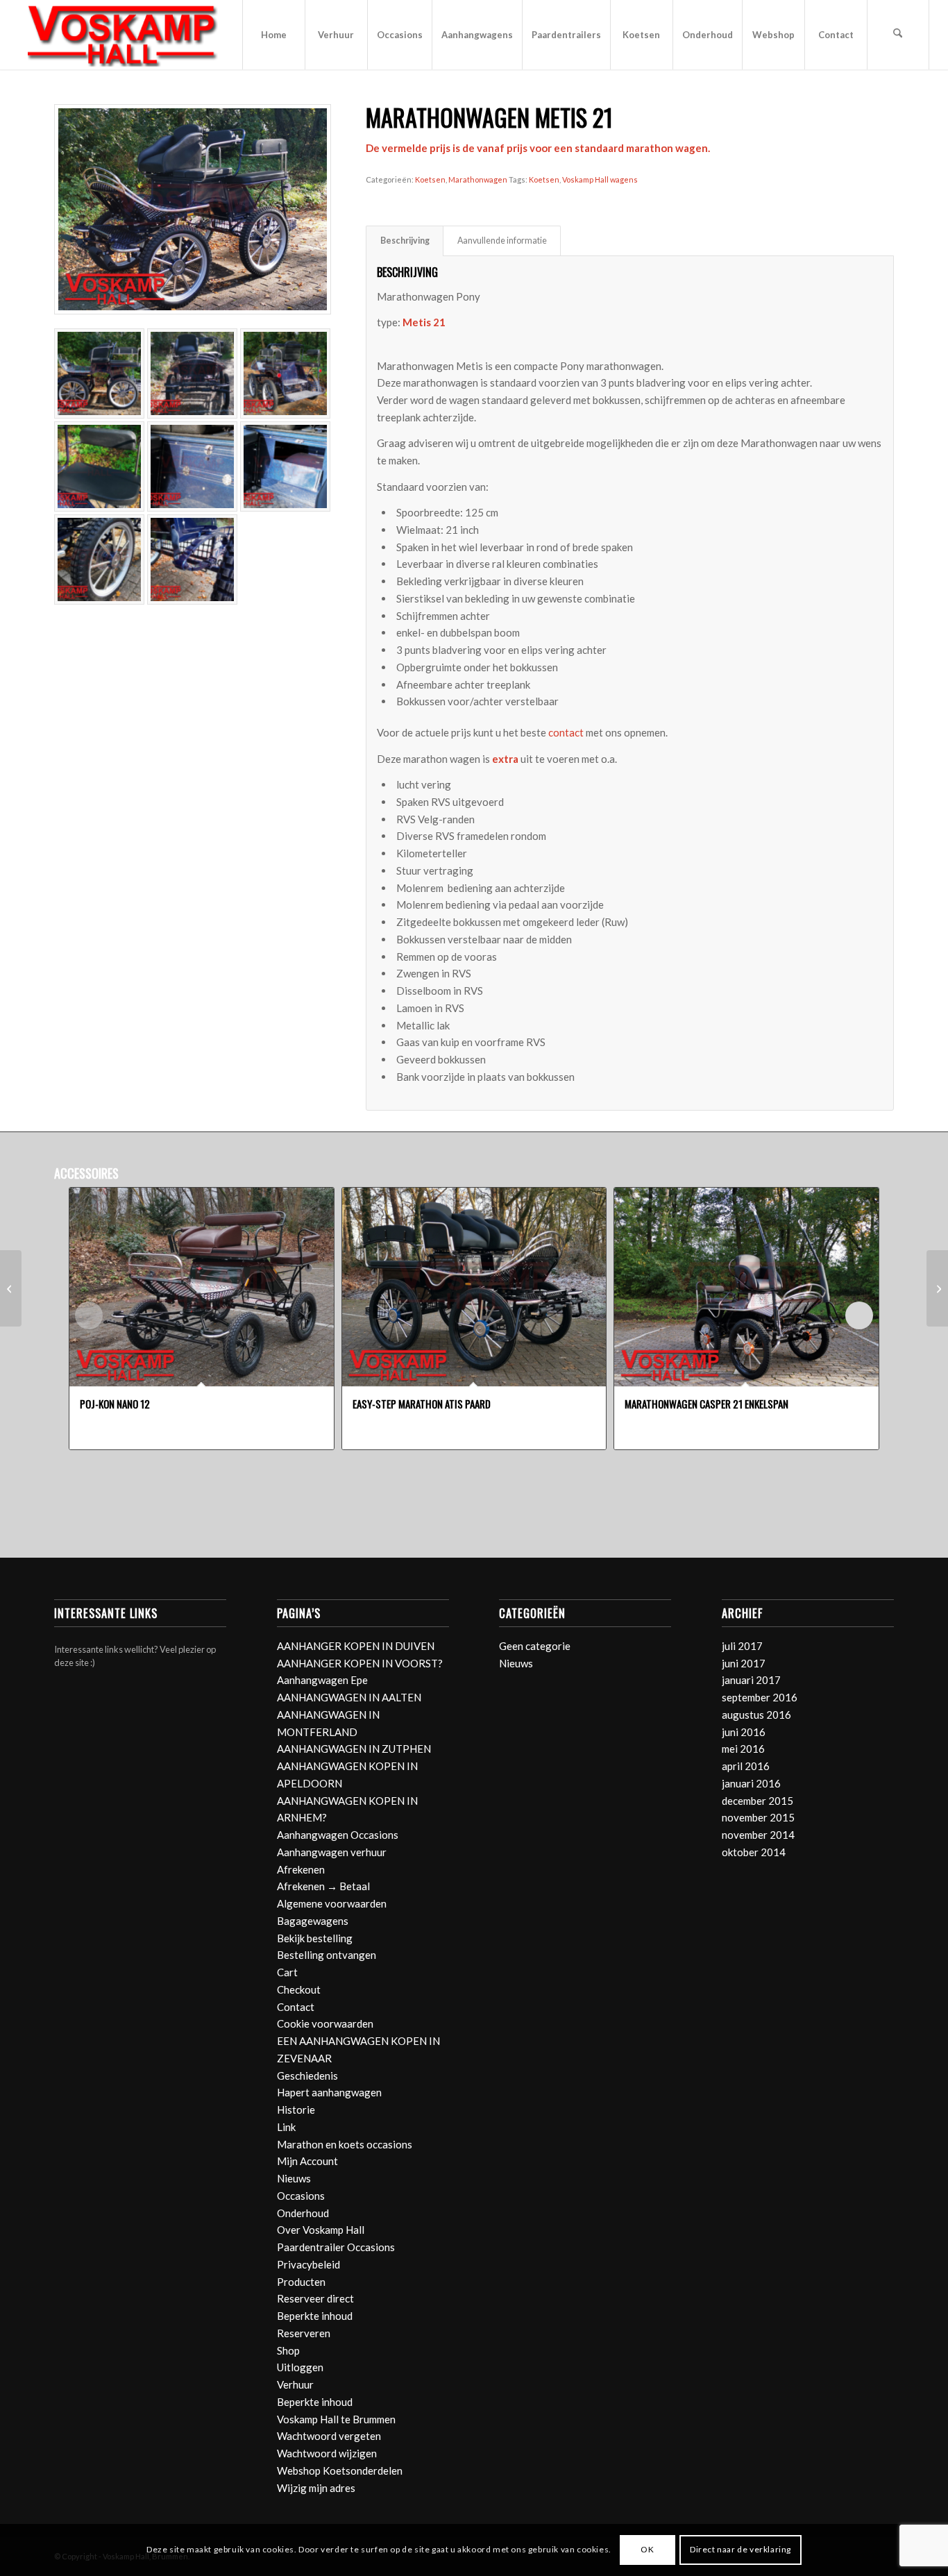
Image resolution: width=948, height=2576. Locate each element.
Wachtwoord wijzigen (327, 2453)
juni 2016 (744, 1732)
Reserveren (304, 2333)
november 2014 (758, 1835)
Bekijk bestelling (315, 1938)
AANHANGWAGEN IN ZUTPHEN (354, 1749)
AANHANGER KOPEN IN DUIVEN (356, 1646)
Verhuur (295, 2384)
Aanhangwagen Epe (322, 1680)
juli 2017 (742, 1646)
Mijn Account (307, 2161)
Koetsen (430, 179)
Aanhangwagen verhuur (332, 1852)
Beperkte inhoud (315, 2316)
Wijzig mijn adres (316, 2488)
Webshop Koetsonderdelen (340, 2470)
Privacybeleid (308, 2264)
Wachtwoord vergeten (329, 2436)
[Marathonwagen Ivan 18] (937, 1288)
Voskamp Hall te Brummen (336, 2419)
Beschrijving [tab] (405, 241)
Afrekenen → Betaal (323, 1886)
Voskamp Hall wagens (600, 179)
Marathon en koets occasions (345, 2144)
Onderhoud (303, 2213)
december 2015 (757, 1801)
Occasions (301, 2196)
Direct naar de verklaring (740, 2549)
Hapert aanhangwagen (329, 2092)
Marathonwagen (478, 179)
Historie (296, 2110)
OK (647, 2549)
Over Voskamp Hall (321, 2230)
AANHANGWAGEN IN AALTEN (349, 1697)
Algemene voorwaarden (332, 1903)
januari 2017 (751, 1680)
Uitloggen (300, 2367)
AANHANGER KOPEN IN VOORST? (360, 1663)
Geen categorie (535, 1646)
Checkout (299, 1989)
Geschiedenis (307, 2076)
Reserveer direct (315, 2298)
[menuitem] (273, 35)
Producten (301, 2282)
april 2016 (746, 1766)
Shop (288, 2350)
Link (286, 2127)
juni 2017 (744, 1663)
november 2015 (758, 1817)
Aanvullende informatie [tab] (502, 241)
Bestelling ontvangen (327, 1955)
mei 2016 (743, 1749)
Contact (296, 2007)
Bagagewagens (313, 1921)
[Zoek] (898, 35)
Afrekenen (301, 1869)
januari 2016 (751, 1783)
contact (566, 732)
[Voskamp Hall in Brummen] (123, 35)
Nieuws (294, 2178)
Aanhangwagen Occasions (338, 1835)
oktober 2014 (754, 1852)
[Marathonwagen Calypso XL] (11, 1288)
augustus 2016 (756, 1715)
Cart (287, 1972)
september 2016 (760, 1697)
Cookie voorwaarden (325, 2023)
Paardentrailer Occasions (336, 2247)
